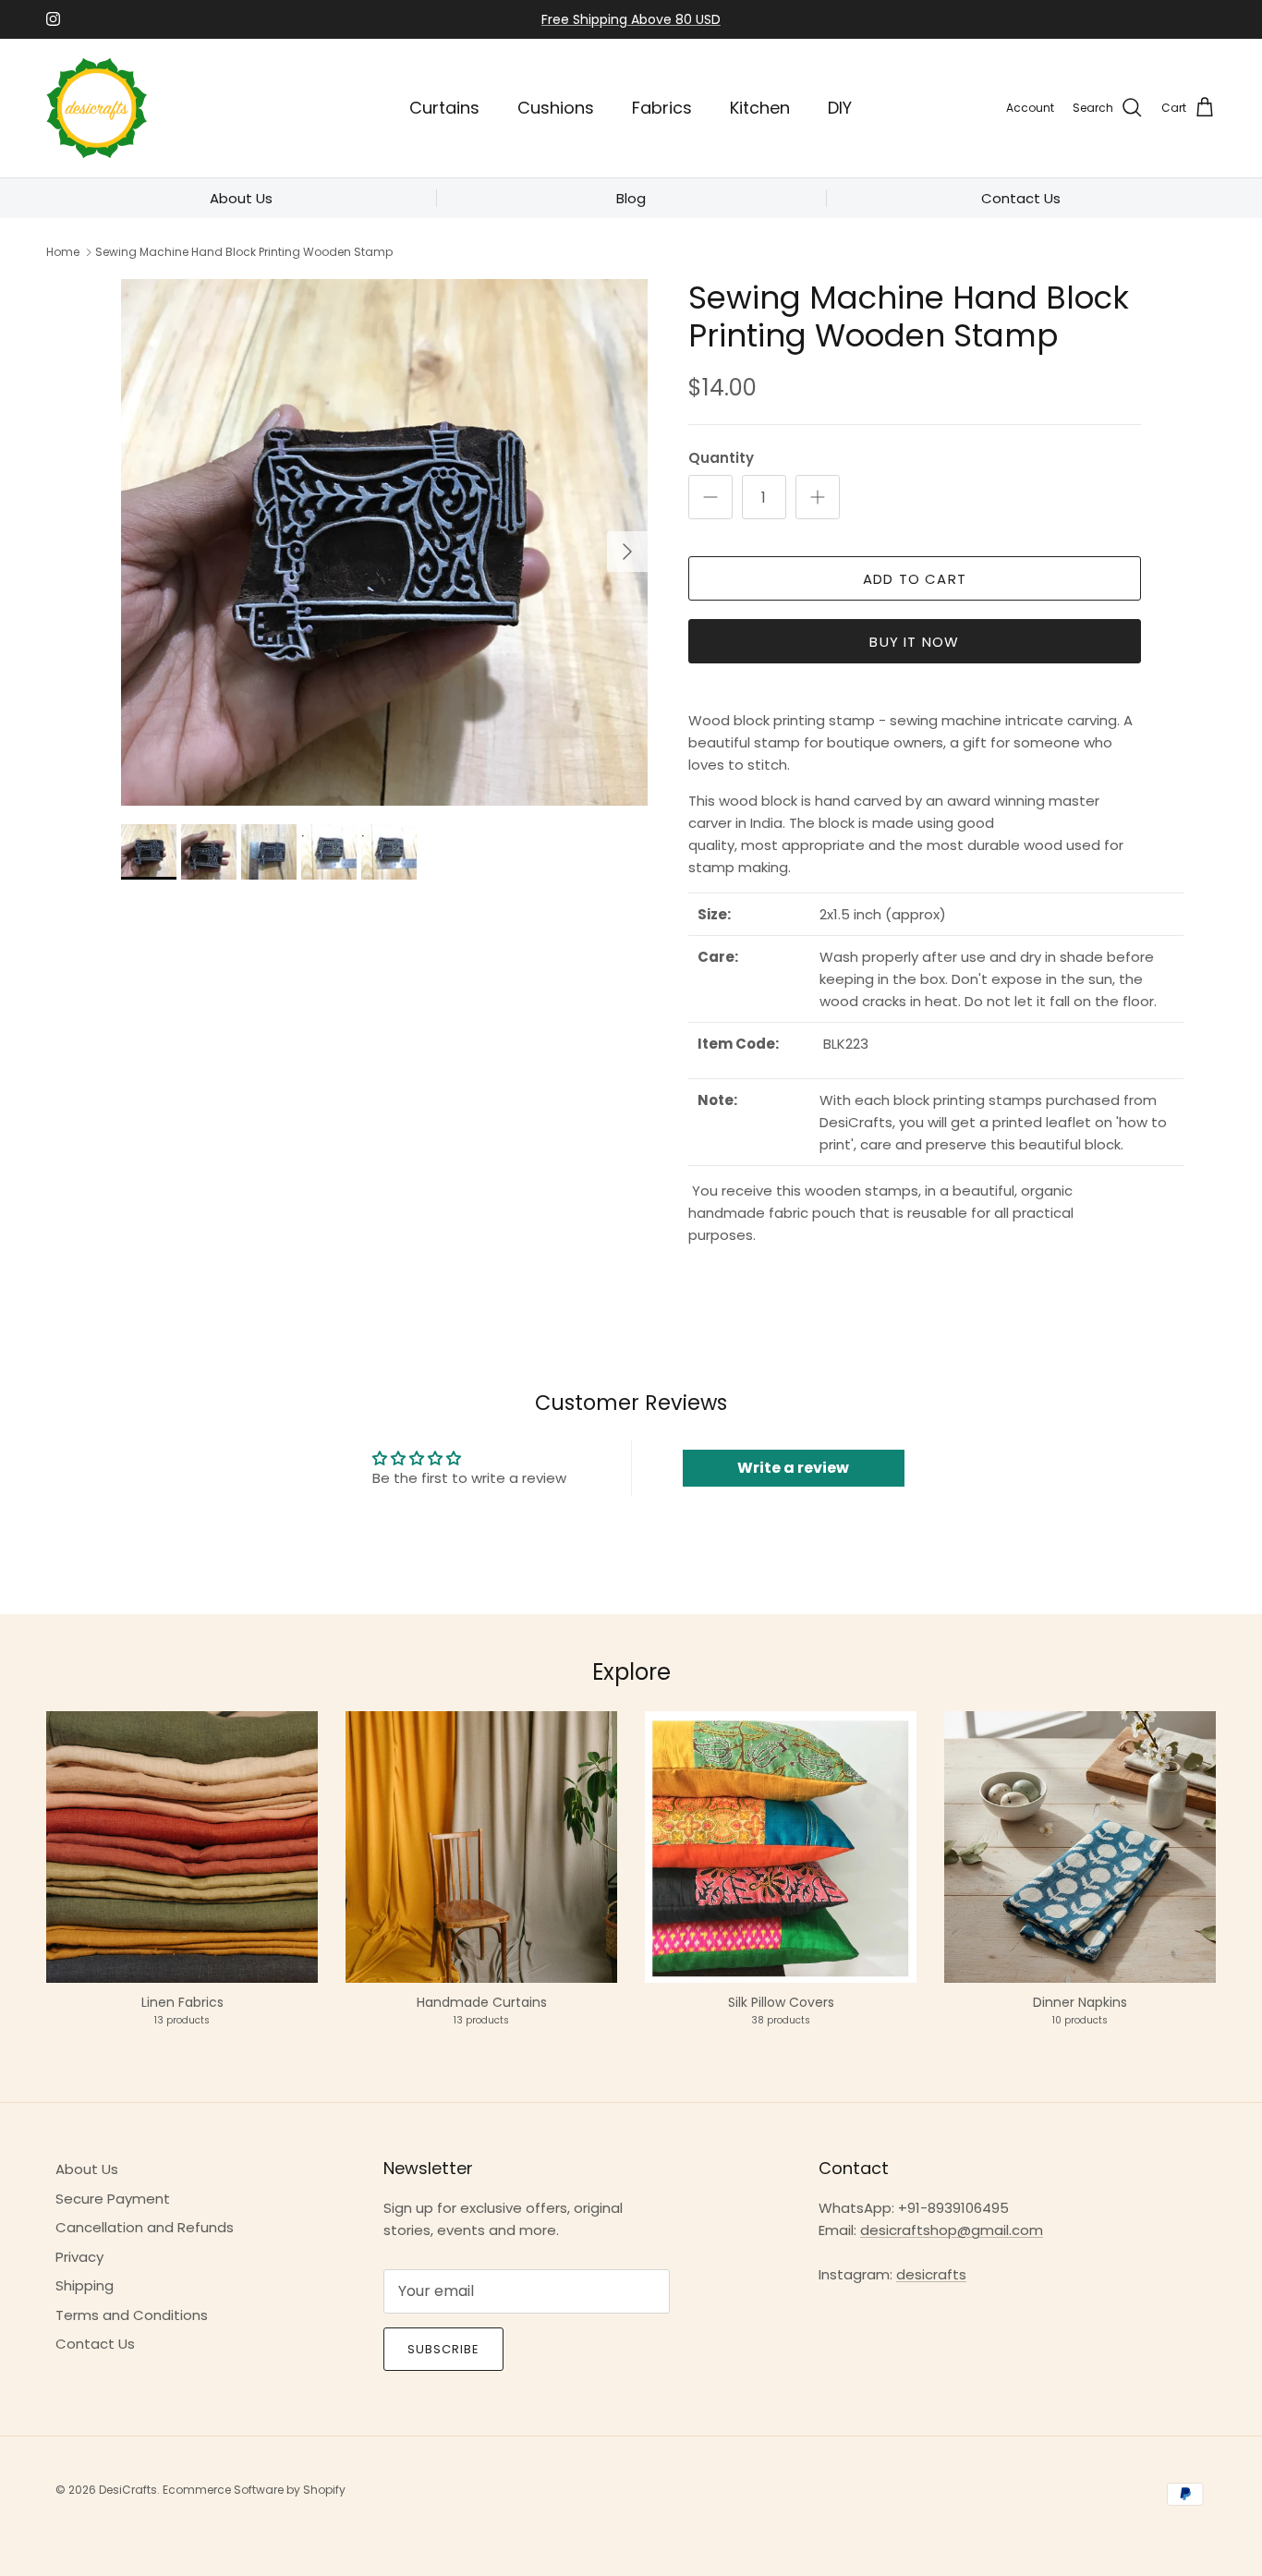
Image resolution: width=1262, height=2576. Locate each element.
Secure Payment (113, 2199)
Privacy (79, 2257)
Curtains (444, 108)
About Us (87, 2169)
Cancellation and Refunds (145, 2227)
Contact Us (95, 2344)
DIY (840, 108)
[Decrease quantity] (710, 497)
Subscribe (443, 2349)
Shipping (85, 2285)
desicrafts (931, 2274)
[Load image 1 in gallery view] (384, 542)
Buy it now (914, 642)
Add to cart (915, 579)
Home (63, 252)
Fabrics (662, 108)
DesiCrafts (128, 2490)
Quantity (721, 458)
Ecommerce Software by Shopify (254, 2490)
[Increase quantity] (818, 497)
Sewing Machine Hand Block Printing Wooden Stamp (244, 252)
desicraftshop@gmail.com (952, 2230)
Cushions (556, 108)
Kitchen (760, 108)
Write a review (793, 1468)
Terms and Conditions (132, 2315)
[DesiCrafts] (97, 108)
